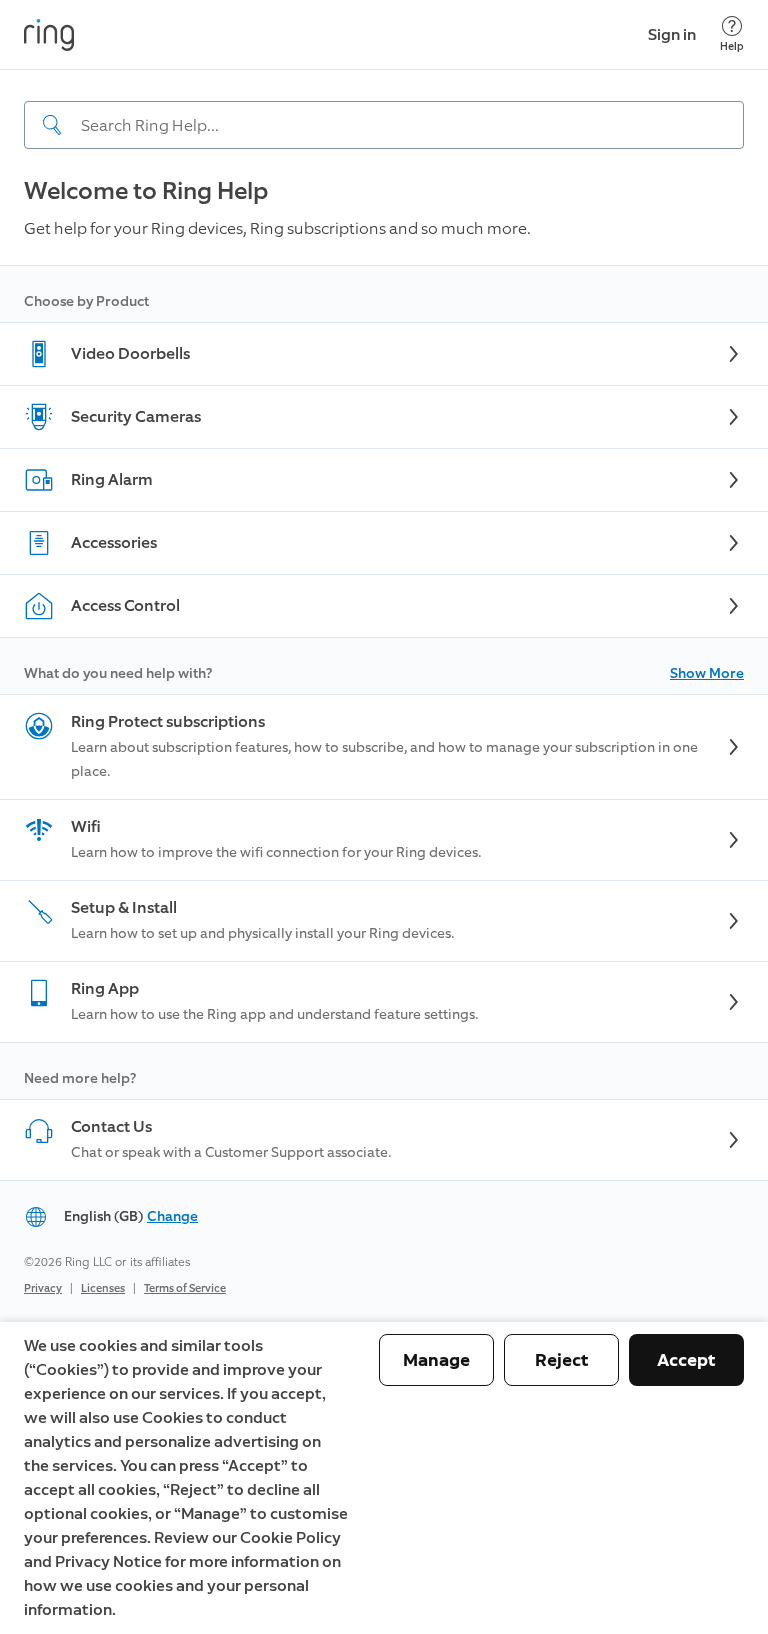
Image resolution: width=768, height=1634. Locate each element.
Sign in (672, 34)
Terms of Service (185, 1288)
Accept (686, 1360)
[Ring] (49, 35)
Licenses (103, 1288)
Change (172, 1216)
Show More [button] (707, 673)
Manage (436, 1360)
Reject (562, 1360)
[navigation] (384, 109)
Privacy (43, 1288)
